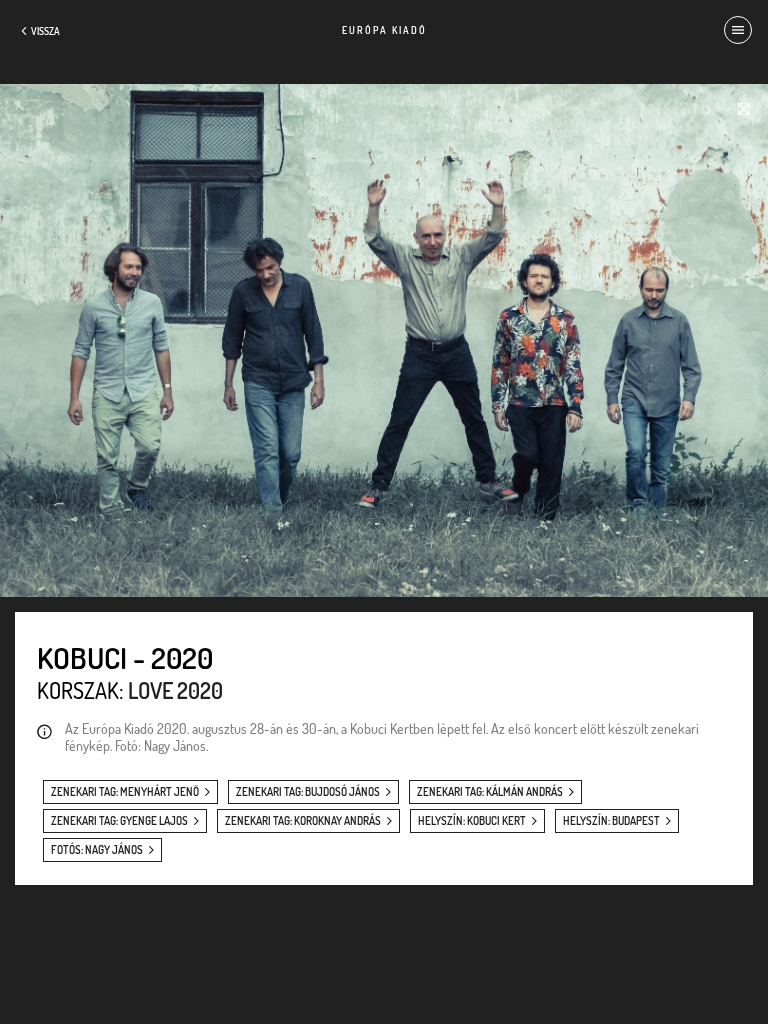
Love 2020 (175, 690)
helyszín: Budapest (611, 821)
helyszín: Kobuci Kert (472, 821)
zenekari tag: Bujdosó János (308, 792)
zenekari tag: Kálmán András (490, 792)
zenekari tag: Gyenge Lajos (119, 821)
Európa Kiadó (384, 30)
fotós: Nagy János (97, 850)
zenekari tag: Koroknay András (303, 821)
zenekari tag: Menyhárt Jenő (125, 792)
